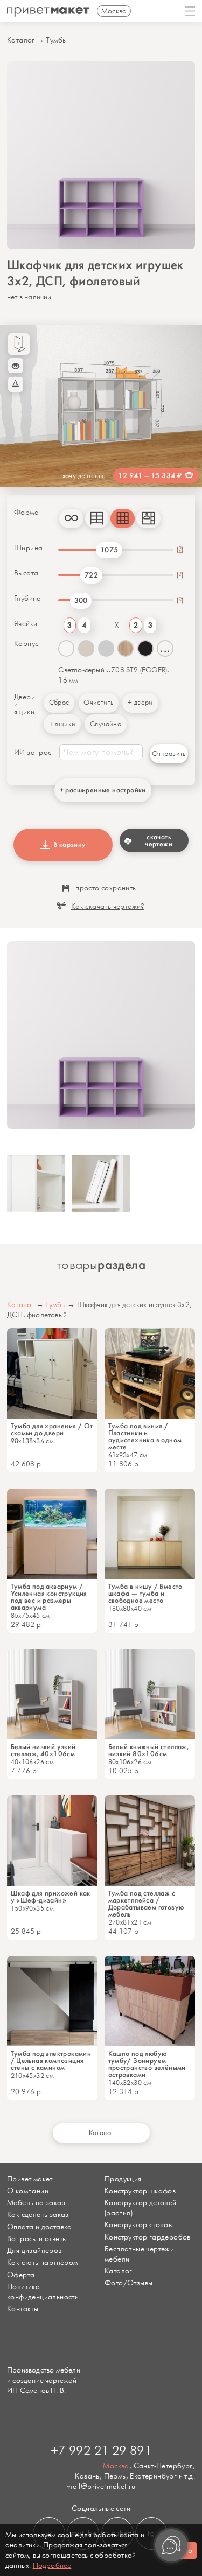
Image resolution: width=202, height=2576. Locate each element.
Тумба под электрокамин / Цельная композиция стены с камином (51, 2061)
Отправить (169, 754)
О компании (28, 2191)
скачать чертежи (159, 840)
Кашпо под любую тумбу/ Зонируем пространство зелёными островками (147, 2064)
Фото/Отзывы (128, 2283)
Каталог (21, 40)
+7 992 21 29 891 (101, 2451)
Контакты (23, 2309)
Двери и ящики (25, 705)
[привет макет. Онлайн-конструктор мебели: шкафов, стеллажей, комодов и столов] (48, 12)
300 (81, 601)
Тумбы (56, 40)
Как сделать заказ (38, 2214)
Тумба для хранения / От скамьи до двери (52, 1429)
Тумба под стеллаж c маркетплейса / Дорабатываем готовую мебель (146, 1904)
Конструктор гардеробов (148, 2237)
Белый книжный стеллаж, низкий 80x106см (149, 1750)
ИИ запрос (33, 753)
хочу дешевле (84, 476)
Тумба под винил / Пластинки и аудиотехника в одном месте (145, 1436)
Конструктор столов (138, 2225)
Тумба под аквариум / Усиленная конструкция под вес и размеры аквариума (49, 1597)
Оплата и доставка (40, 2227)
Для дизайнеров (34, 2251)
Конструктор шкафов (140, 2191)
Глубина (28, 599)
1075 (109, 550)
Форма (26, 513)
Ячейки (26, 624)
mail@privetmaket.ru (101, 2486)
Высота (26, 573)
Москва (116, 2466)
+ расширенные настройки (103, 790)
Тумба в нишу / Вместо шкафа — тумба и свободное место (145, 1593)
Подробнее (52, 2566)
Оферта (21, 2275)
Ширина (28, 548)
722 (91, 575)
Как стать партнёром (43, 2262)
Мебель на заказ (36, 2203)
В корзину (68, 844)
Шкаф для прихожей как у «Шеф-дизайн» (51, 1897)
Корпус (26, 644)
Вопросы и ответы (37, 2239)
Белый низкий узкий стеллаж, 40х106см (43, 1750)
